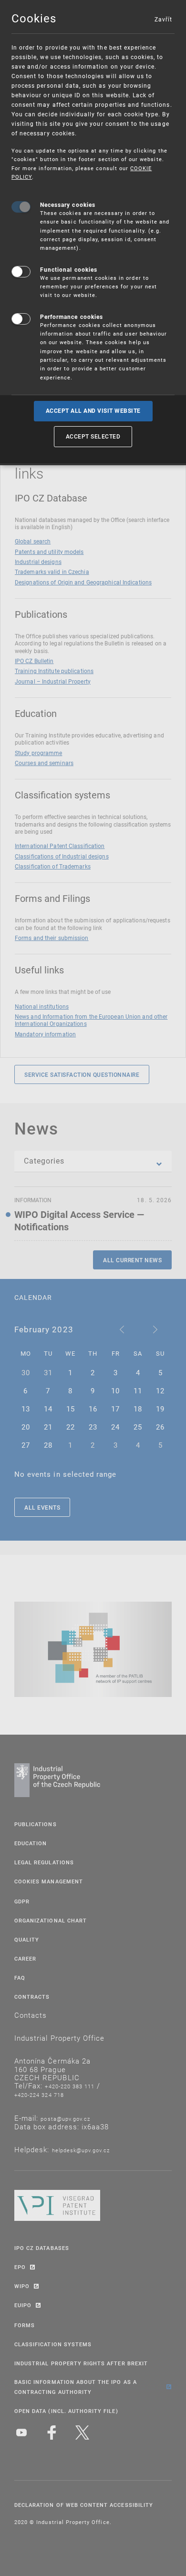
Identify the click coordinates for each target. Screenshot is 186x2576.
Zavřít (163, 19)
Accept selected (93, 436)
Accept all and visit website (93, 411)
